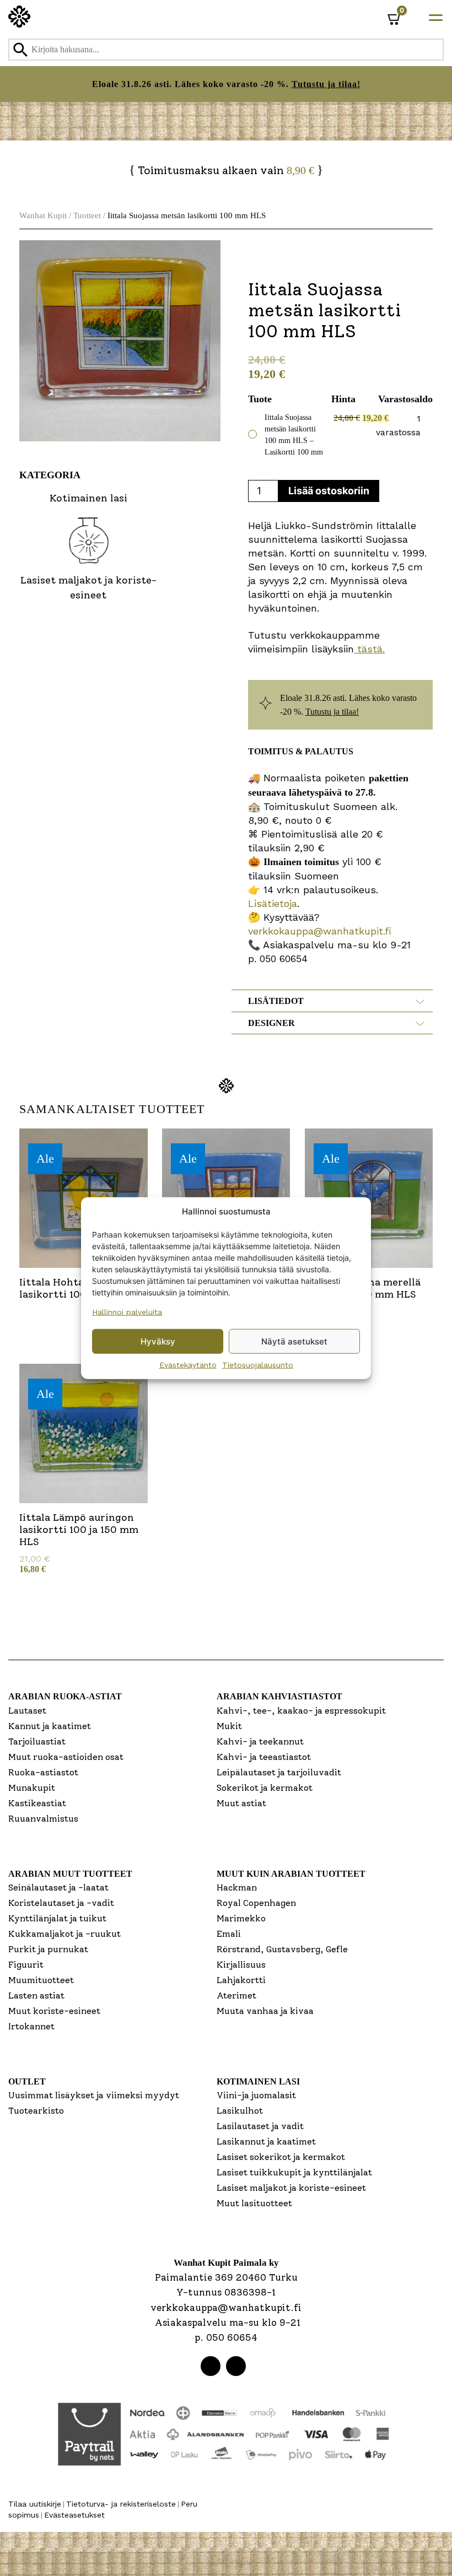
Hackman (237, 1888)
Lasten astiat (36, 1996)
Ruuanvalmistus (43, 1819)
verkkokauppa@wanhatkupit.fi (320, 931)
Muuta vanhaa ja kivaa (265, 2011)
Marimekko (241, 1918)
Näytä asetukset (294, 1341)
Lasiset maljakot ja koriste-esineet (291, 2188)
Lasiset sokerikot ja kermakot (281, 2157)
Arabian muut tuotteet (70, 1874)
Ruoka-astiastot (43, 1772)
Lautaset (27, 1711)
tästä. (369, 649)
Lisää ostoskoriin (329, 491)
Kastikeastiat (37, 1803)
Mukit (229, 1726)
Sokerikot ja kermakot (265, 1788)
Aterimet (236, 1996)
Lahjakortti (241, 1980)
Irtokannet (31, 2026)
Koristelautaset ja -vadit (61, 1903)
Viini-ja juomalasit (256, 2095)
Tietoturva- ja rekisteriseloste (121, 2504)
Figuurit (26, 1965)
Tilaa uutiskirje (35, 2504)
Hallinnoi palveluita (127, 1312)
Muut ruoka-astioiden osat (66, 1757)
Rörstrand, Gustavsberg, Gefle (282, 1949)
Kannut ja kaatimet (50, 1726)
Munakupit (32, 1788)
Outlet (27, 2081)
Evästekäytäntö (188, 1365)
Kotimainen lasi (258, 2081)
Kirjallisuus (241, 1965)
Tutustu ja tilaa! (326, 84)
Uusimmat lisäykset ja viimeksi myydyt (94, 2095)
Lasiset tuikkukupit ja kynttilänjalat (294, 2172)
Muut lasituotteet (254, 2203)
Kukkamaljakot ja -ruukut (64, 1934)
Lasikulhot (240, 2111)
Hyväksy (158, 1341)
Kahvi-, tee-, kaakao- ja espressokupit (301, 1711)
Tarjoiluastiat (37, 1741)
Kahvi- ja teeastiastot (264, 1757)
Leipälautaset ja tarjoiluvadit (279, 1772)
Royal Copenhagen (256, 1903)
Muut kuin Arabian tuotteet (291, 1874)
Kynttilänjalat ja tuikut (57, 1918)
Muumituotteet (41, 1980)
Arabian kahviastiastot (279, 1696)
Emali (229, 1934)
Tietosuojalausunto (258, 1365)
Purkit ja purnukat (48, 1949)
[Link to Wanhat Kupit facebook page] (211, 2366)
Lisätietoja (273, 903)
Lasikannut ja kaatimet (266, 2142)
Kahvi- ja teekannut (260, 1741)
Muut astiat (241, 1803)
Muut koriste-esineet (54, 2011)
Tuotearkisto (36, 2111)
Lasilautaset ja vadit (260, 2126)
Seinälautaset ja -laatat (58, 1888)
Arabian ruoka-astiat (65, 1696)
